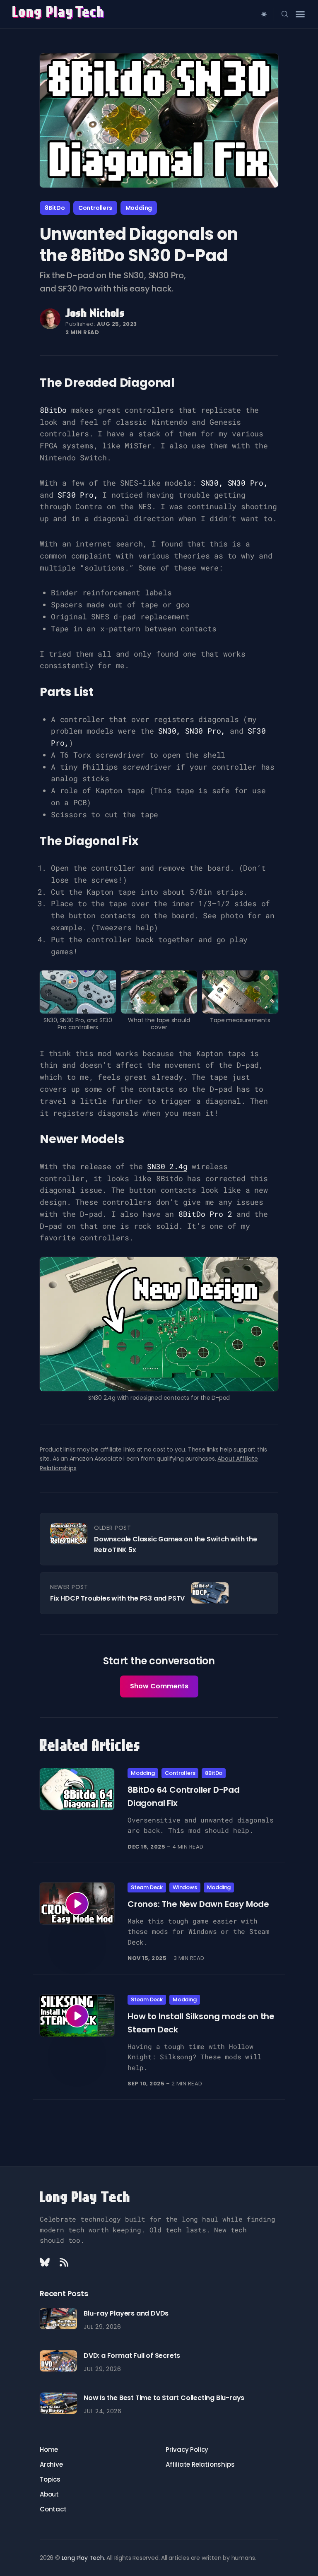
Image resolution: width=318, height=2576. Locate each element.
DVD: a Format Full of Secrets (132, 2356)
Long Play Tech (85, 2198)
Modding (139, 208)
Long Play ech (59, 13)
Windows (185, 1887)
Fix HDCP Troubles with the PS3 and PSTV (117, 1598)
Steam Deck (147, 1887)
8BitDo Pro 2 (205, 1214)
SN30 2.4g (167, 1166)
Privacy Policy (187, 2450)
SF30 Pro (75, 495)
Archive (51, 2464)
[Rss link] (64, 2262)
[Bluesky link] (46, 2262)
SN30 (210, 483)
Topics (50, 2479)
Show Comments (159, 1686)
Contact (53, 2509)
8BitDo (55, 208)
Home (49, 2450)
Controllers (95, 208)
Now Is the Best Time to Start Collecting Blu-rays (164, 2398)
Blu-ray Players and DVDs (126, 2313)
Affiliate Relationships (200, 2464)
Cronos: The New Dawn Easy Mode (198, 1904)
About (49, 2494)
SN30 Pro (246, 483)
